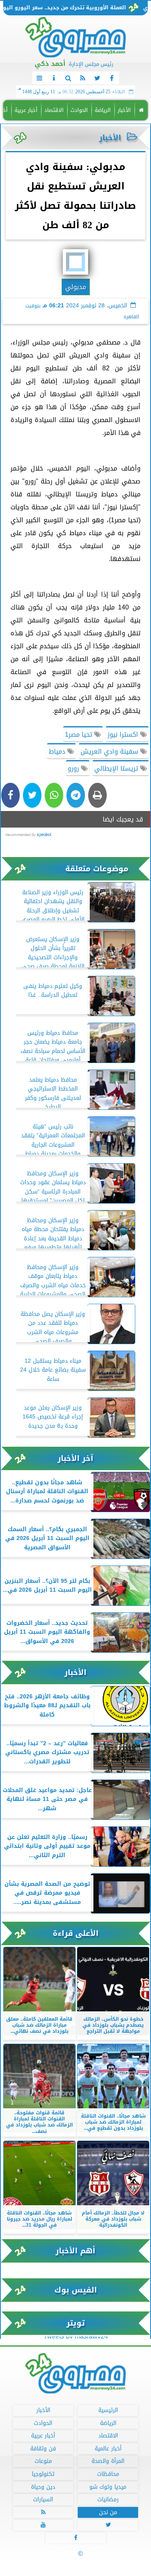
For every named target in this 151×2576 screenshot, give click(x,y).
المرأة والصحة (108, 2461)
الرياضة (103, 110)
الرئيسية (108, 2410)
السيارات (43, 2499)
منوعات (43, 2461)
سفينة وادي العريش (110, 751)
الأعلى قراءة (76, 1933)
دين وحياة (43, 2487)
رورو (74, 768)
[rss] (83, 78)
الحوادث (79, 110)
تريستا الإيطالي (117, 768)
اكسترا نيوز (124, 734)
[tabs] (39, 78)
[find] (68, 78)
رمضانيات (108, 2499)
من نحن (108, 2512)
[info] (54, 78)
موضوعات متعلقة (97, 869)
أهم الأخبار (75, 2251)
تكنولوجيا (43, 2474)
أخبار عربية (26, 110)
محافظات (108, 2474)
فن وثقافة (43, 2448)
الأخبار (124, 110)
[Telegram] (76, 795)
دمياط (58, 751)
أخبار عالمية (108, 2448)
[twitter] (97, 78)
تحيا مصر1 (80, 734)
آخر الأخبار (75, 1458)
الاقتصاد (54, 110)
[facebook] (112, 78)
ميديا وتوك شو (108, 2487)
